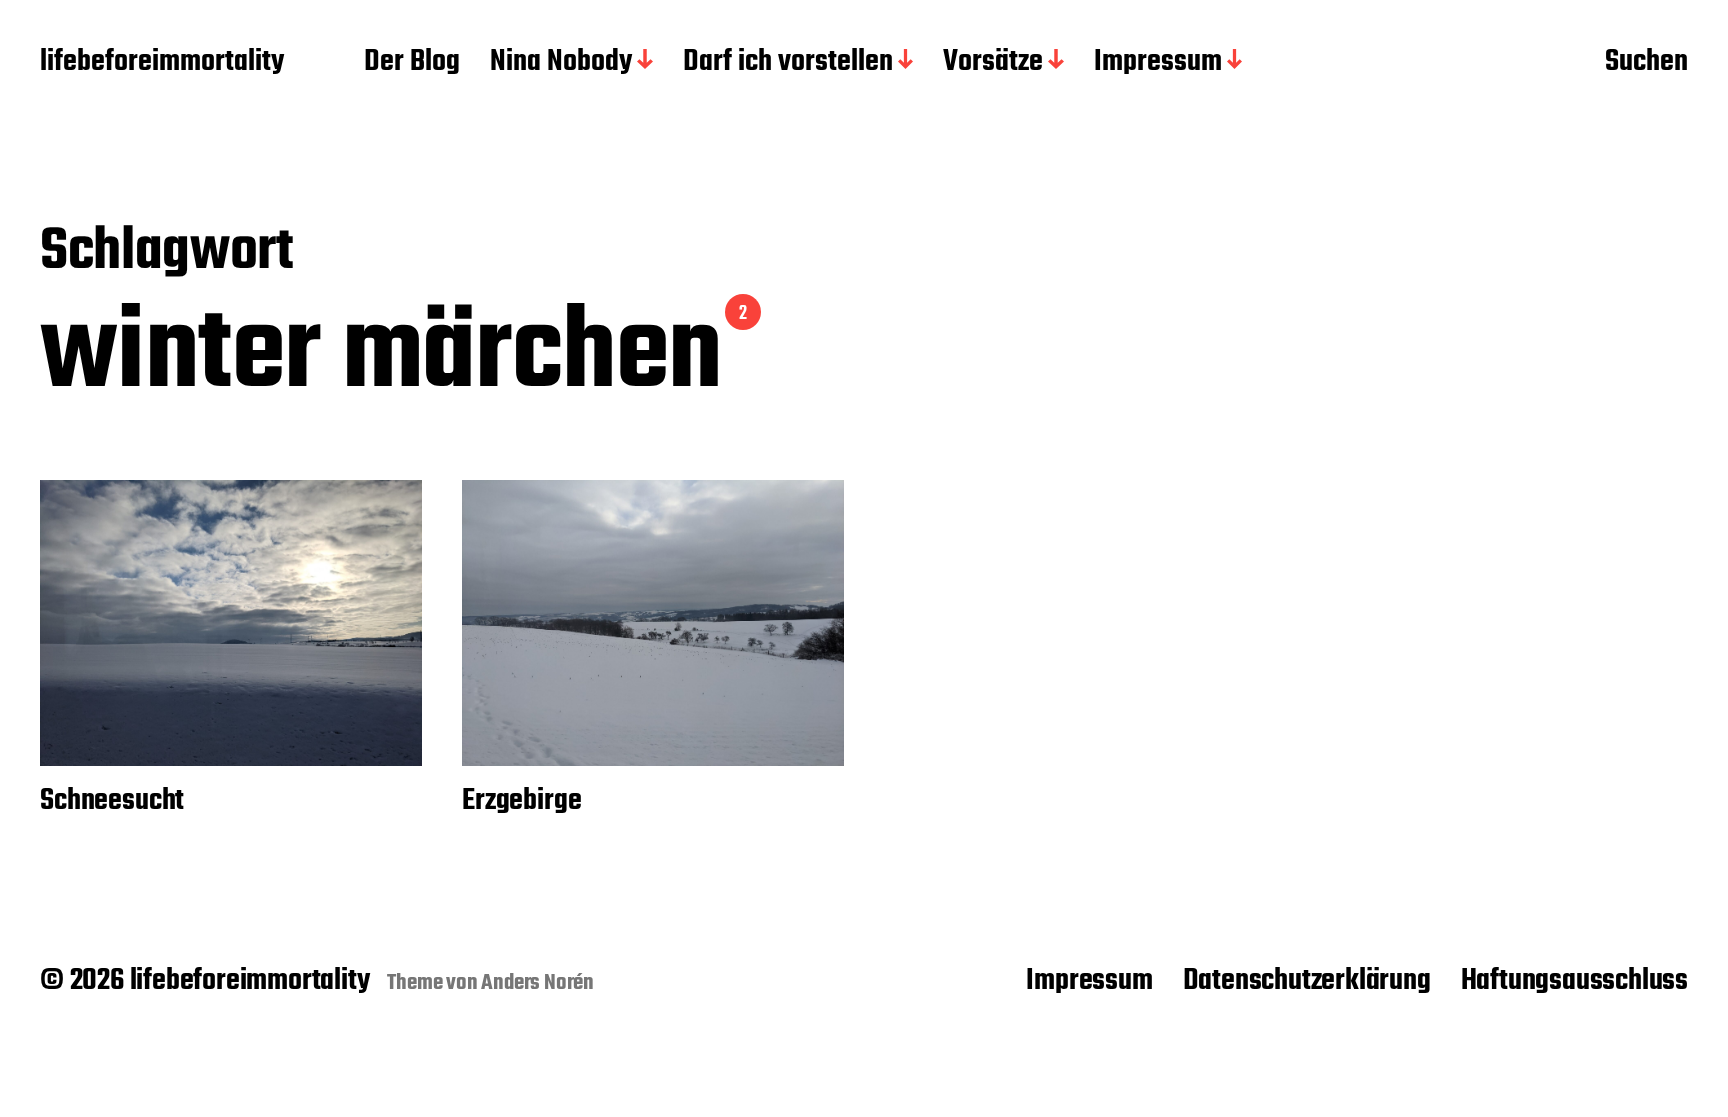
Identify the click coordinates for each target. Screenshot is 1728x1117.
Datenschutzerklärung (1307, 981)
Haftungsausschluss (1574, 981)
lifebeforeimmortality (162, 63)
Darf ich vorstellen (788, 63)
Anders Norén (537, 983)
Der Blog (412, 63)
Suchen (1646, 63)
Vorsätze (993, 63)
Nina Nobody (561, 63)
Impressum (1158, 63)
